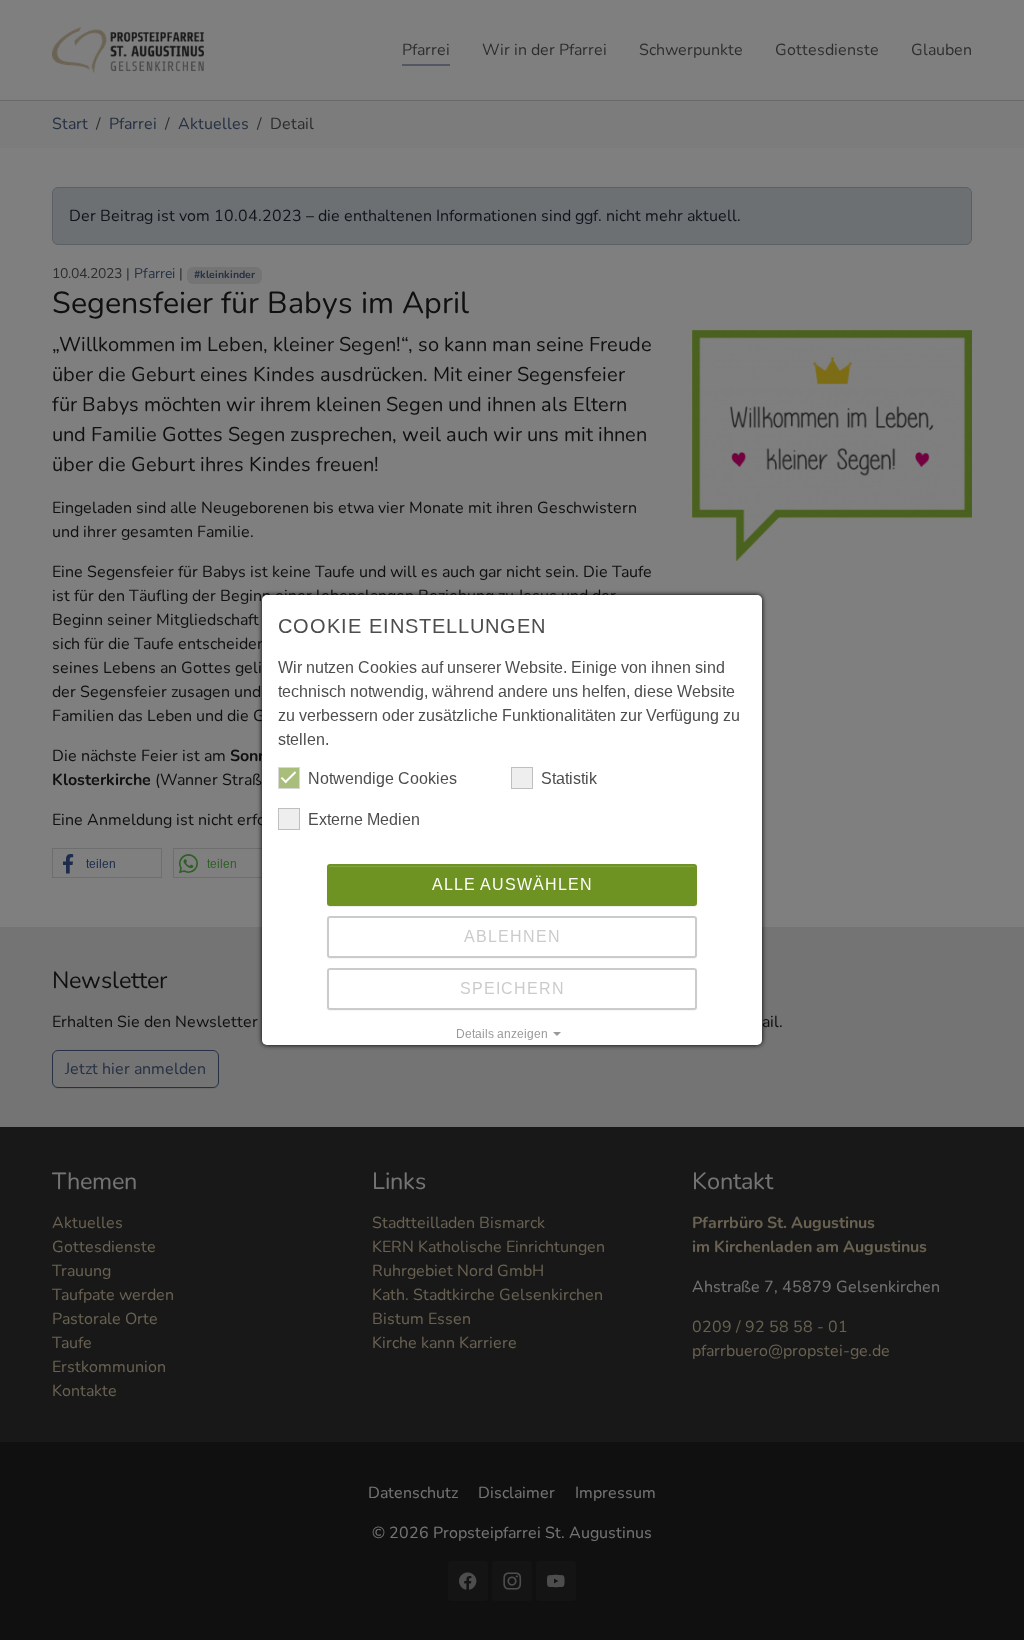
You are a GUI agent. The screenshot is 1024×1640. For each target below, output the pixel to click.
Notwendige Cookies (382, 778)
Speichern (512, 988)
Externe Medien (364, 819)
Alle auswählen (512, 884)
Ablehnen (512, 936)
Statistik (569, 778)
